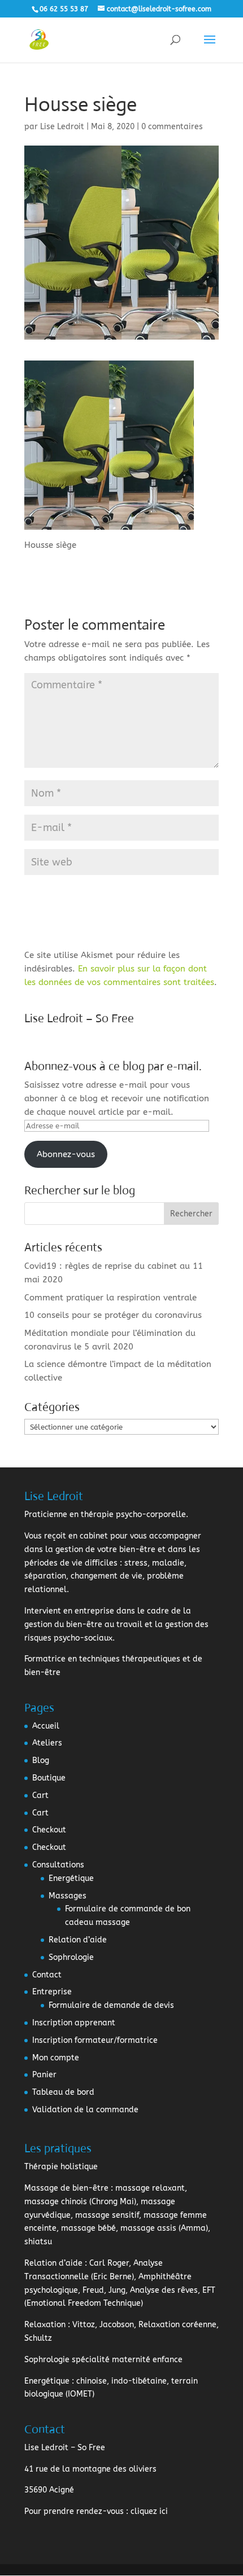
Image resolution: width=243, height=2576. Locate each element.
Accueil (46, 1726)
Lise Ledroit (62, 127)
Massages (68, 1896)
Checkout (49, 1830)
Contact (47, 1975)
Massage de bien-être (66, 2188)
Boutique (49, 1778)
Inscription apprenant (74, 2023)
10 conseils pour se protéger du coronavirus (113, 1315)
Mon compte (56, 2058)
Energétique (71, 1878)
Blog (41, 1760)
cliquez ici (149, 2511)
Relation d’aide (78, 1940)
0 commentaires (172, 127)
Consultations (58, 1865)
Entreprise (52, 1992)
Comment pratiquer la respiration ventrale (110, 1298)
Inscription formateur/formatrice (95, 2040)
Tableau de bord (63, 2092)
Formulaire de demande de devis (111, 2005)
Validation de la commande (85, 2110)
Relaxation (45, 2325)
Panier (44, 2075)
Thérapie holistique (61, 2167)
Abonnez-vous (66, 1154)
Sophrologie (71, 1957)
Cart (40, 1795)
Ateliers (47, 1743)
